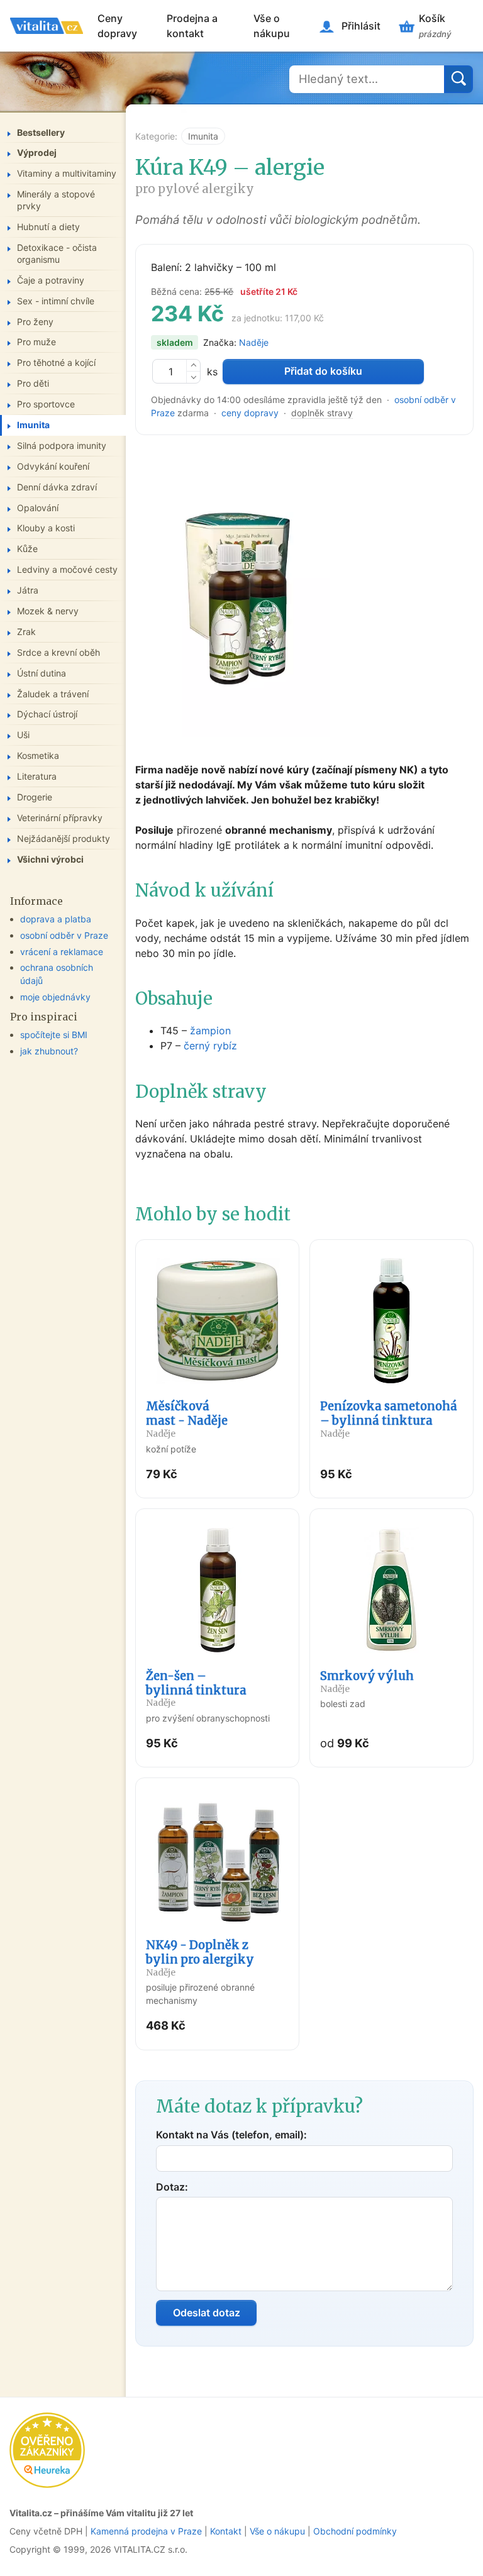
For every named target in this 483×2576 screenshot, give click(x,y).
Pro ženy (35, 322)
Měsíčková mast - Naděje (187, 1419)
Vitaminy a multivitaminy (67, 173)
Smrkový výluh (367, 1682)
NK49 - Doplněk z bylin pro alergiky (200, 1958)
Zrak (26, 632)
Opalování (38, 508)
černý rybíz (210, 1046)
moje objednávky (55, 997)
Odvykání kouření (53, 466)
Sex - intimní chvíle (56, 301)
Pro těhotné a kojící (56, 362)
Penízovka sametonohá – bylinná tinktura (389, 1419)
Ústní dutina (42, 673)
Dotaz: (172, 2187)
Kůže (27, 549)
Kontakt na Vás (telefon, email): (231, 2135)
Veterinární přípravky (60, 818)
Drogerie (35, 797)
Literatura (37, 776)
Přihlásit (361, 26)
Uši (23, 735)
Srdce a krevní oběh (58, 652)
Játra (28, 590)
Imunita (203, 136)
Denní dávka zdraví (57, 487)
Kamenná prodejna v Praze (146, 2531)
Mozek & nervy (48, 611)
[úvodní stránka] (47, 26)
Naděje (254, 342)
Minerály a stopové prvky (56, 200)
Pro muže (36, 342)
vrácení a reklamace (62, 952)
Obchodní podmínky (355, 2531)
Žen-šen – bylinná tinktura (196, 1689)
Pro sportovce (46, 404)
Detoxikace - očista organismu (57, 253)
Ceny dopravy (117, 26)
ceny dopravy (250, 413)
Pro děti (33, 383)
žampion (210, 1031)
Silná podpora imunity (62, 445)
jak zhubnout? (49, 1051)
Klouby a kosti (46, 528)
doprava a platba (56, 919)
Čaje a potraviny (51, 280)
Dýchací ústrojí (47, 714)
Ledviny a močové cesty (67, 569)
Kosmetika (38, 755)
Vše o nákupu (272, 26)
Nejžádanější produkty (64, 838)
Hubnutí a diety (48, 227)
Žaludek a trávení (53, 694)
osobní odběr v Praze (64, 935)
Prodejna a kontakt (192, 26)
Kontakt (226, 2531)
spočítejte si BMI (54, 1035)
